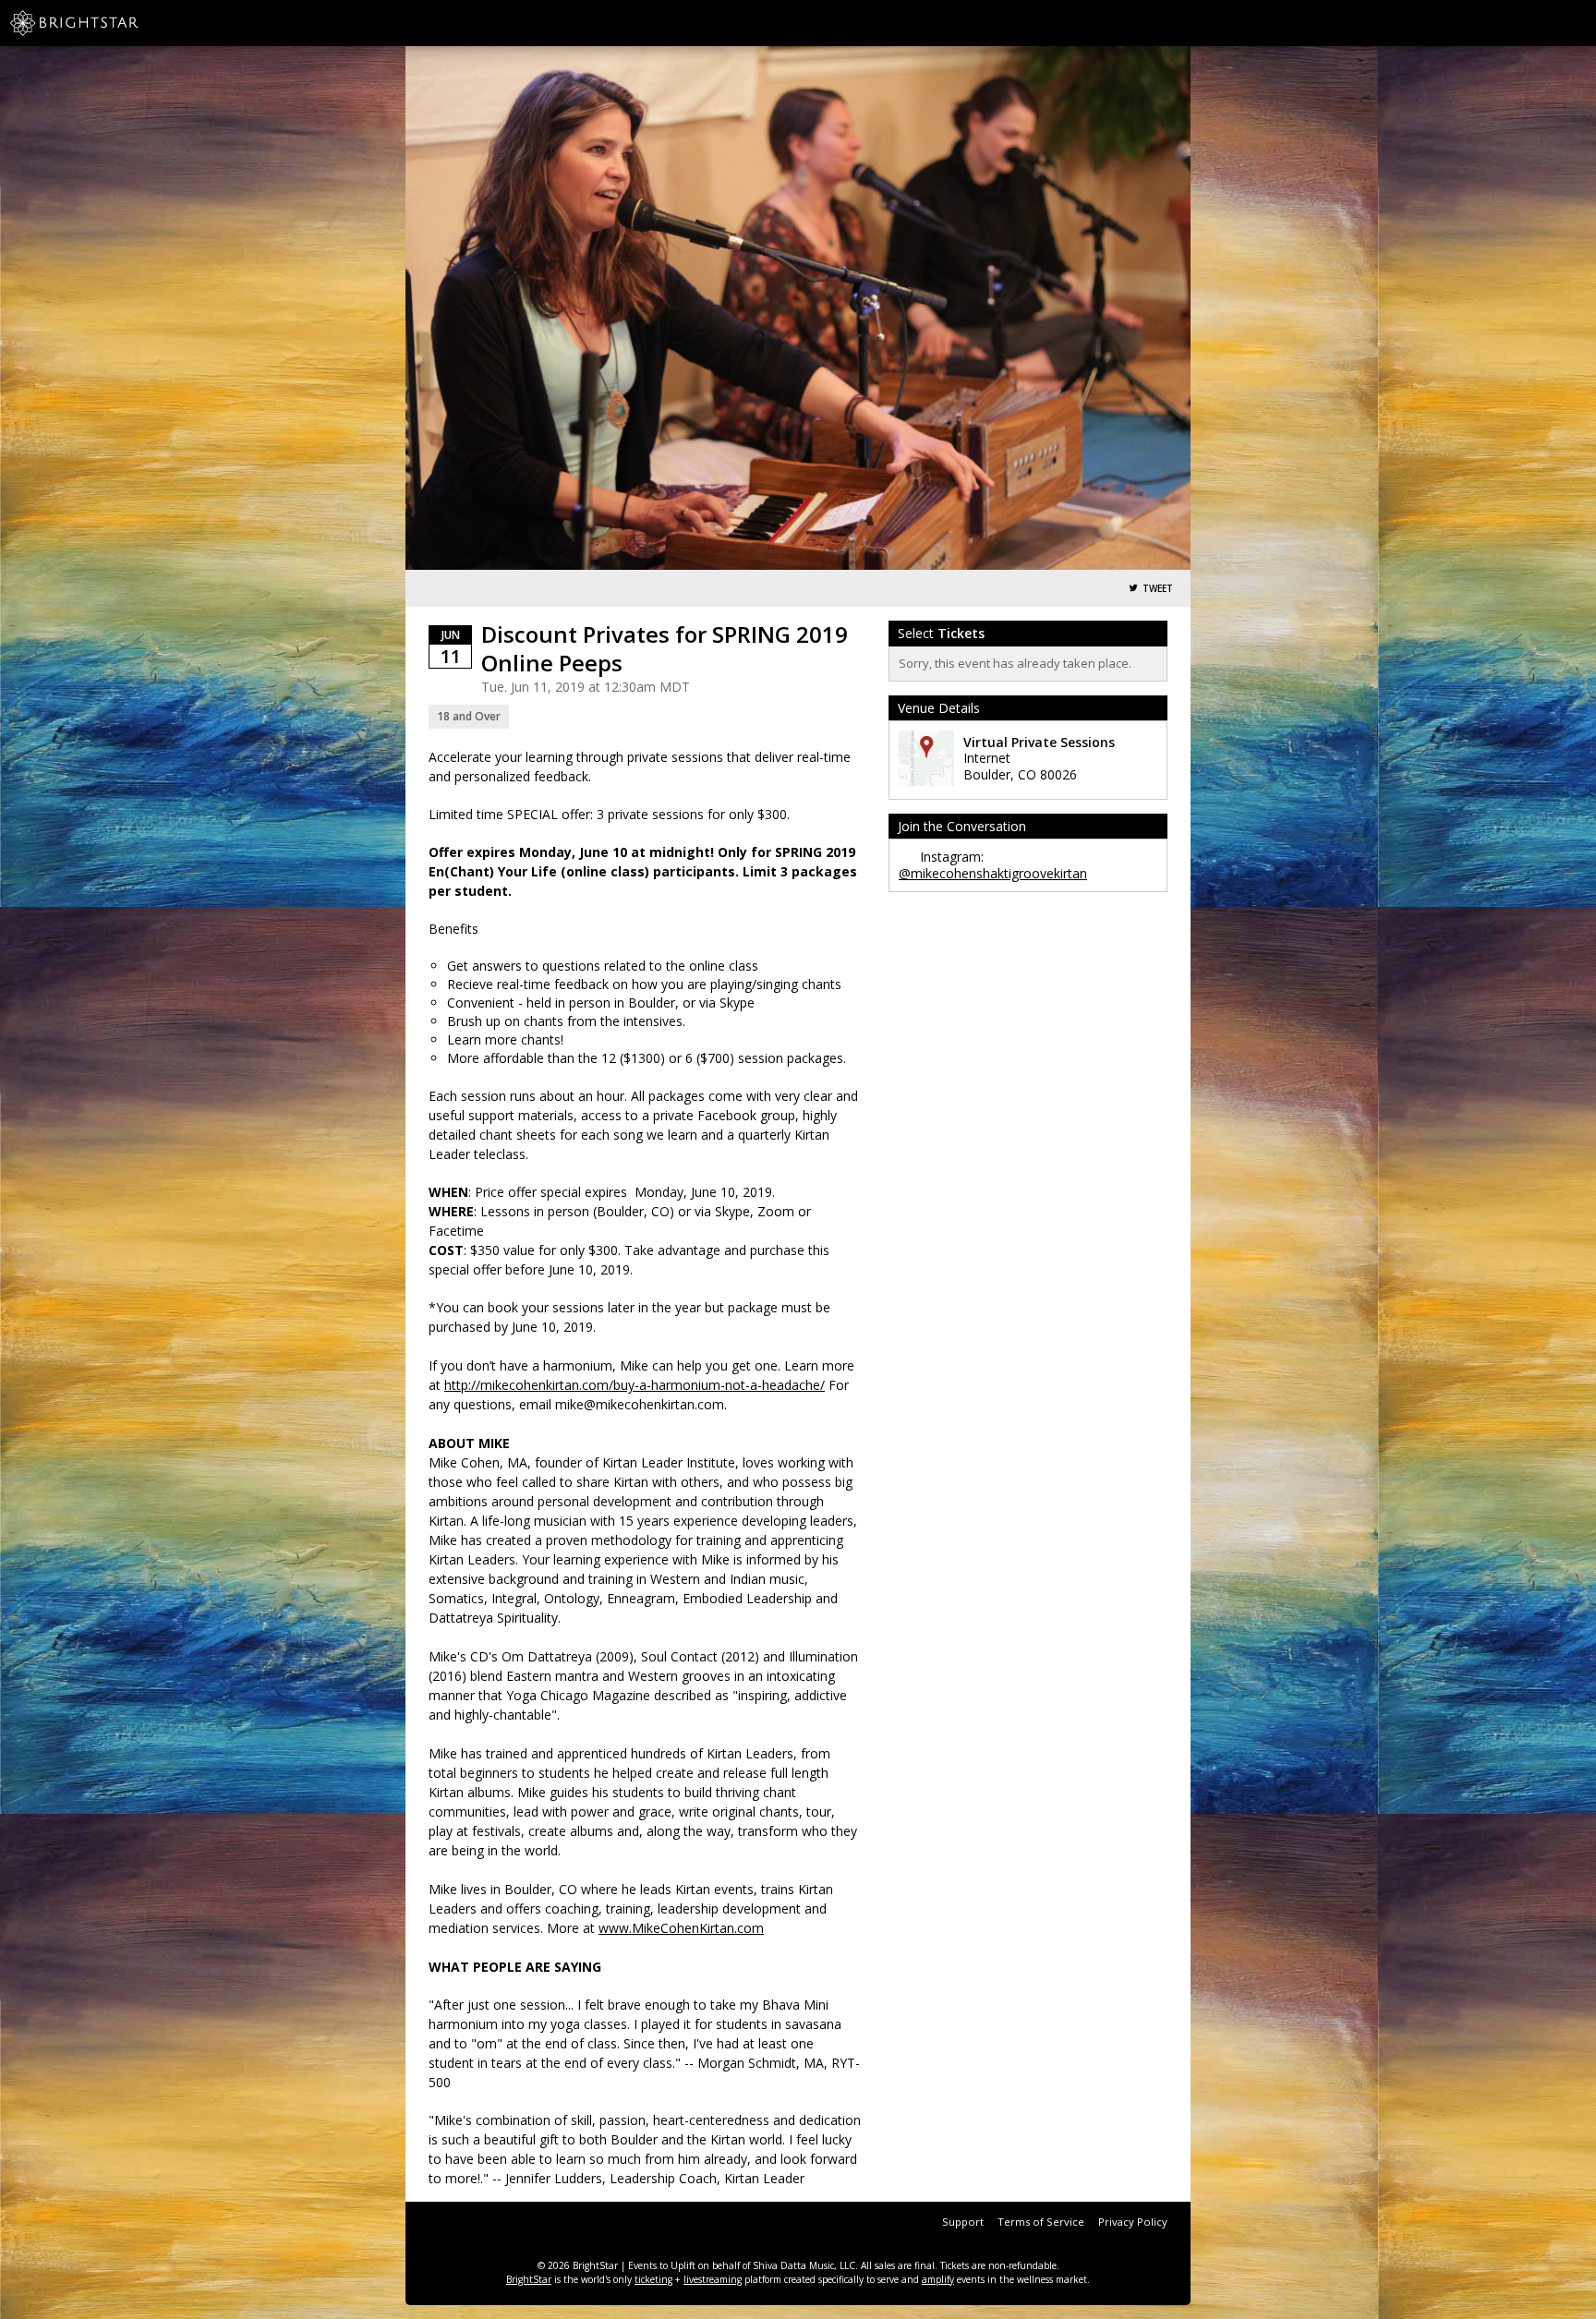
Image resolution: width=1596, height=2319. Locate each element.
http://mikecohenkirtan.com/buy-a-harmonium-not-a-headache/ (635, 1385)
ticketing (653, 2279)
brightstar (102, 23)
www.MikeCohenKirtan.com (681, 1928)
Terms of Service (1041, 2222)
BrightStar (529, 2279)
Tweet (1158, 589)
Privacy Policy (1133, 2222)
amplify (938, 2279)
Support (963, 2222)
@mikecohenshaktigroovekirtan (993, 873)
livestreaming (713, 2279)
